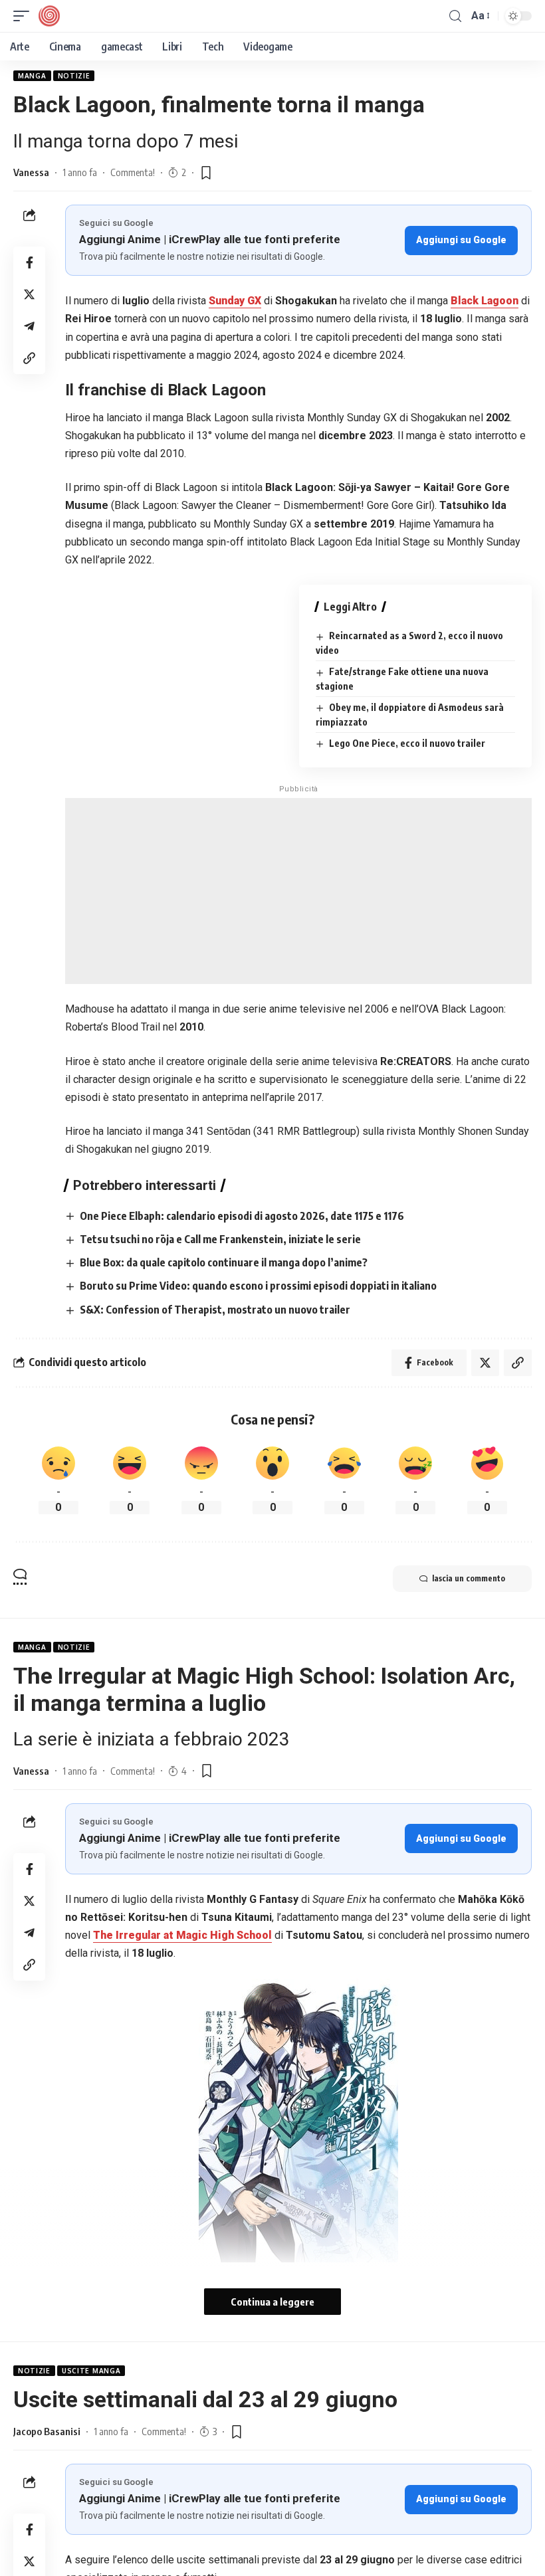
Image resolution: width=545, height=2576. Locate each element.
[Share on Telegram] (29, 326)
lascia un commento (469, 1578)
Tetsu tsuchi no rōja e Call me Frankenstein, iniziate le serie (220, 1239)
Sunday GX (235, 301)
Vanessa (31, 172)
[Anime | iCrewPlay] (49, 16)
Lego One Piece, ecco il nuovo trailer (407, 743)
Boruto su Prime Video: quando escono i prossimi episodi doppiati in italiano (258, 1286)
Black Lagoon (485, 301)
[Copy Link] (29, 358)
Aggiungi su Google (461, 240)
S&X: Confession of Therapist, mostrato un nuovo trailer (215, 1310)
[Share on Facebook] (29, 262)
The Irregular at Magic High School (182, 1935)
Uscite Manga (91, 2371)
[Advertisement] (298, 891)
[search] (455, 16)
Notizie (74, 76)
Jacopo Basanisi (47, 2431)
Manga (32, 76)
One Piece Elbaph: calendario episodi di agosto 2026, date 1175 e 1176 (242, 1216)
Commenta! (133, 172)
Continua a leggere (272, 2302)
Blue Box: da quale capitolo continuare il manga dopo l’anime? (224, 1262)
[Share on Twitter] (29, 294)
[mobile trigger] (25, 16)
